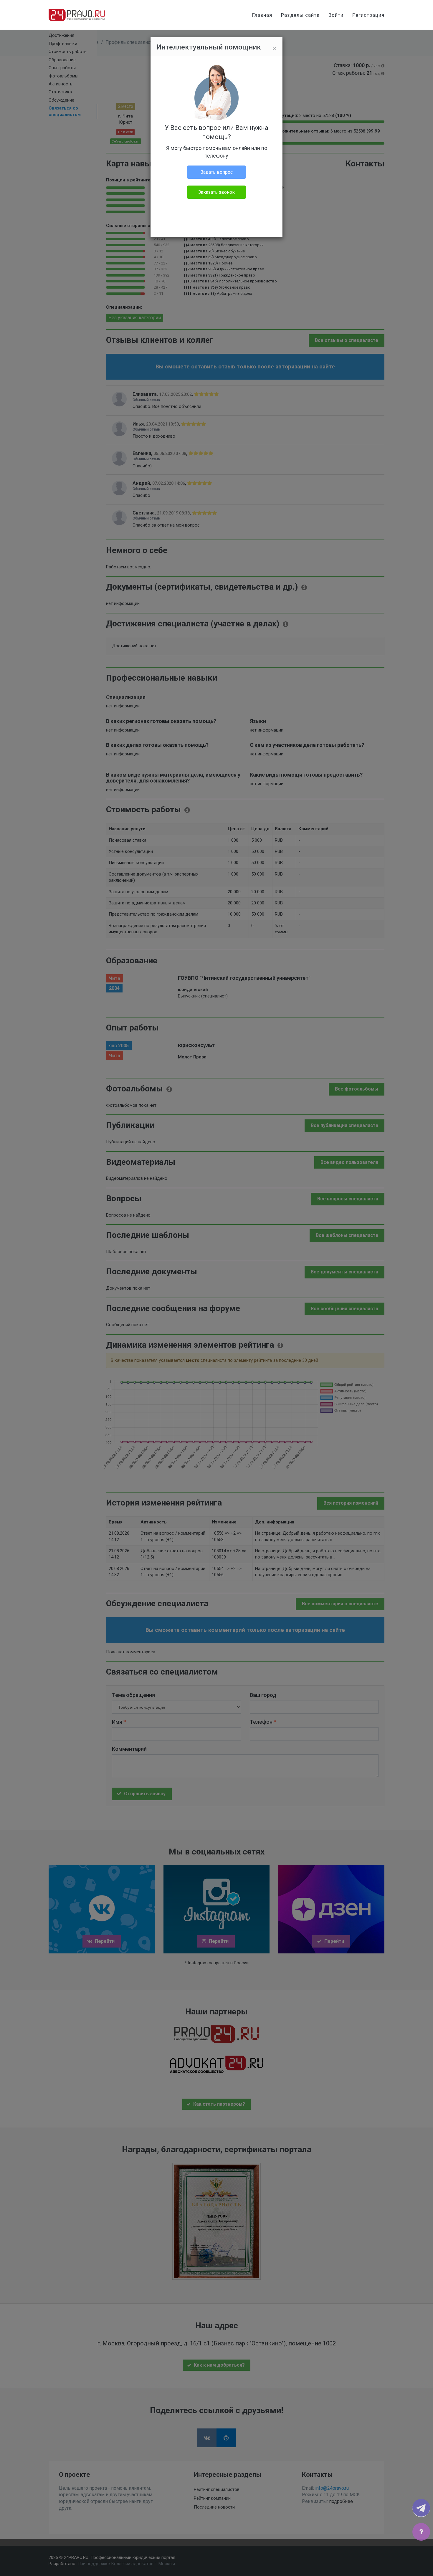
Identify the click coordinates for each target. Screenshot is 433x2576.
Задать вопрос (217, 172)
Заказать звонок (216, 192)
